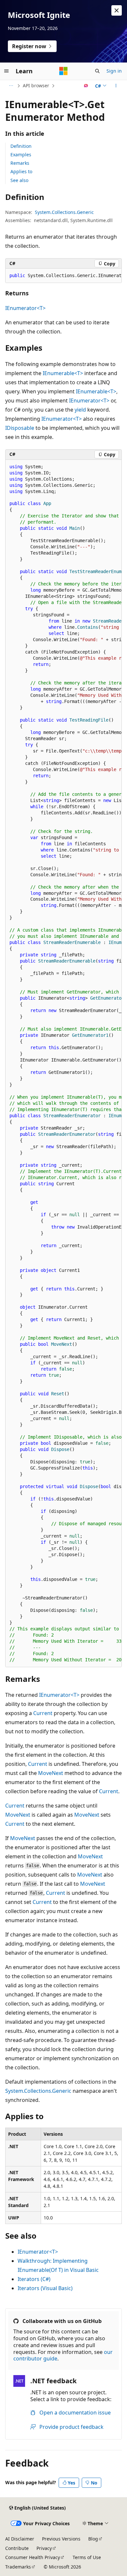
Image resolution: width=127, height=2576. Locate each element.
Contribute (17, 2548)
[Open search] (97, 71)
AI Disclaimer (20, 2539)
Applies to (21, 171)
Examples (21, 155)
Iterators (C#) (34, 2279)
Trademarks (18, 2567)
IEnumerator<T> (25, 308)
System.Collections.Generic (64, 212)
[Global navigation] (7, 71)
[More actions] (116, 86)
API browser (36, 85)
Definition (21, 146)
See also (19, 180)
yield (80, 410)
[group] (63, 276)
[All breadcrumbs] (11, 86)
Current (43, 1713)
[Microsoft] (63, 71)
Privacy (44, 2548)
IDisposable (20, 428)
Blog (93, 2539)
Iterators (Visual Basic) (45, 2288)
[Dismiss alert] (117, 10)
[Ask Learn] (86, 86)
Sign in (114, 71)
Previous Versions (61, 2539)
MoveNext (51, 1773)
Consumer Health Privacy (33, 2557)
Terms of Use (87, 2557)
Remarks (20, 163)
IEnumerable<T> (63, 373)
